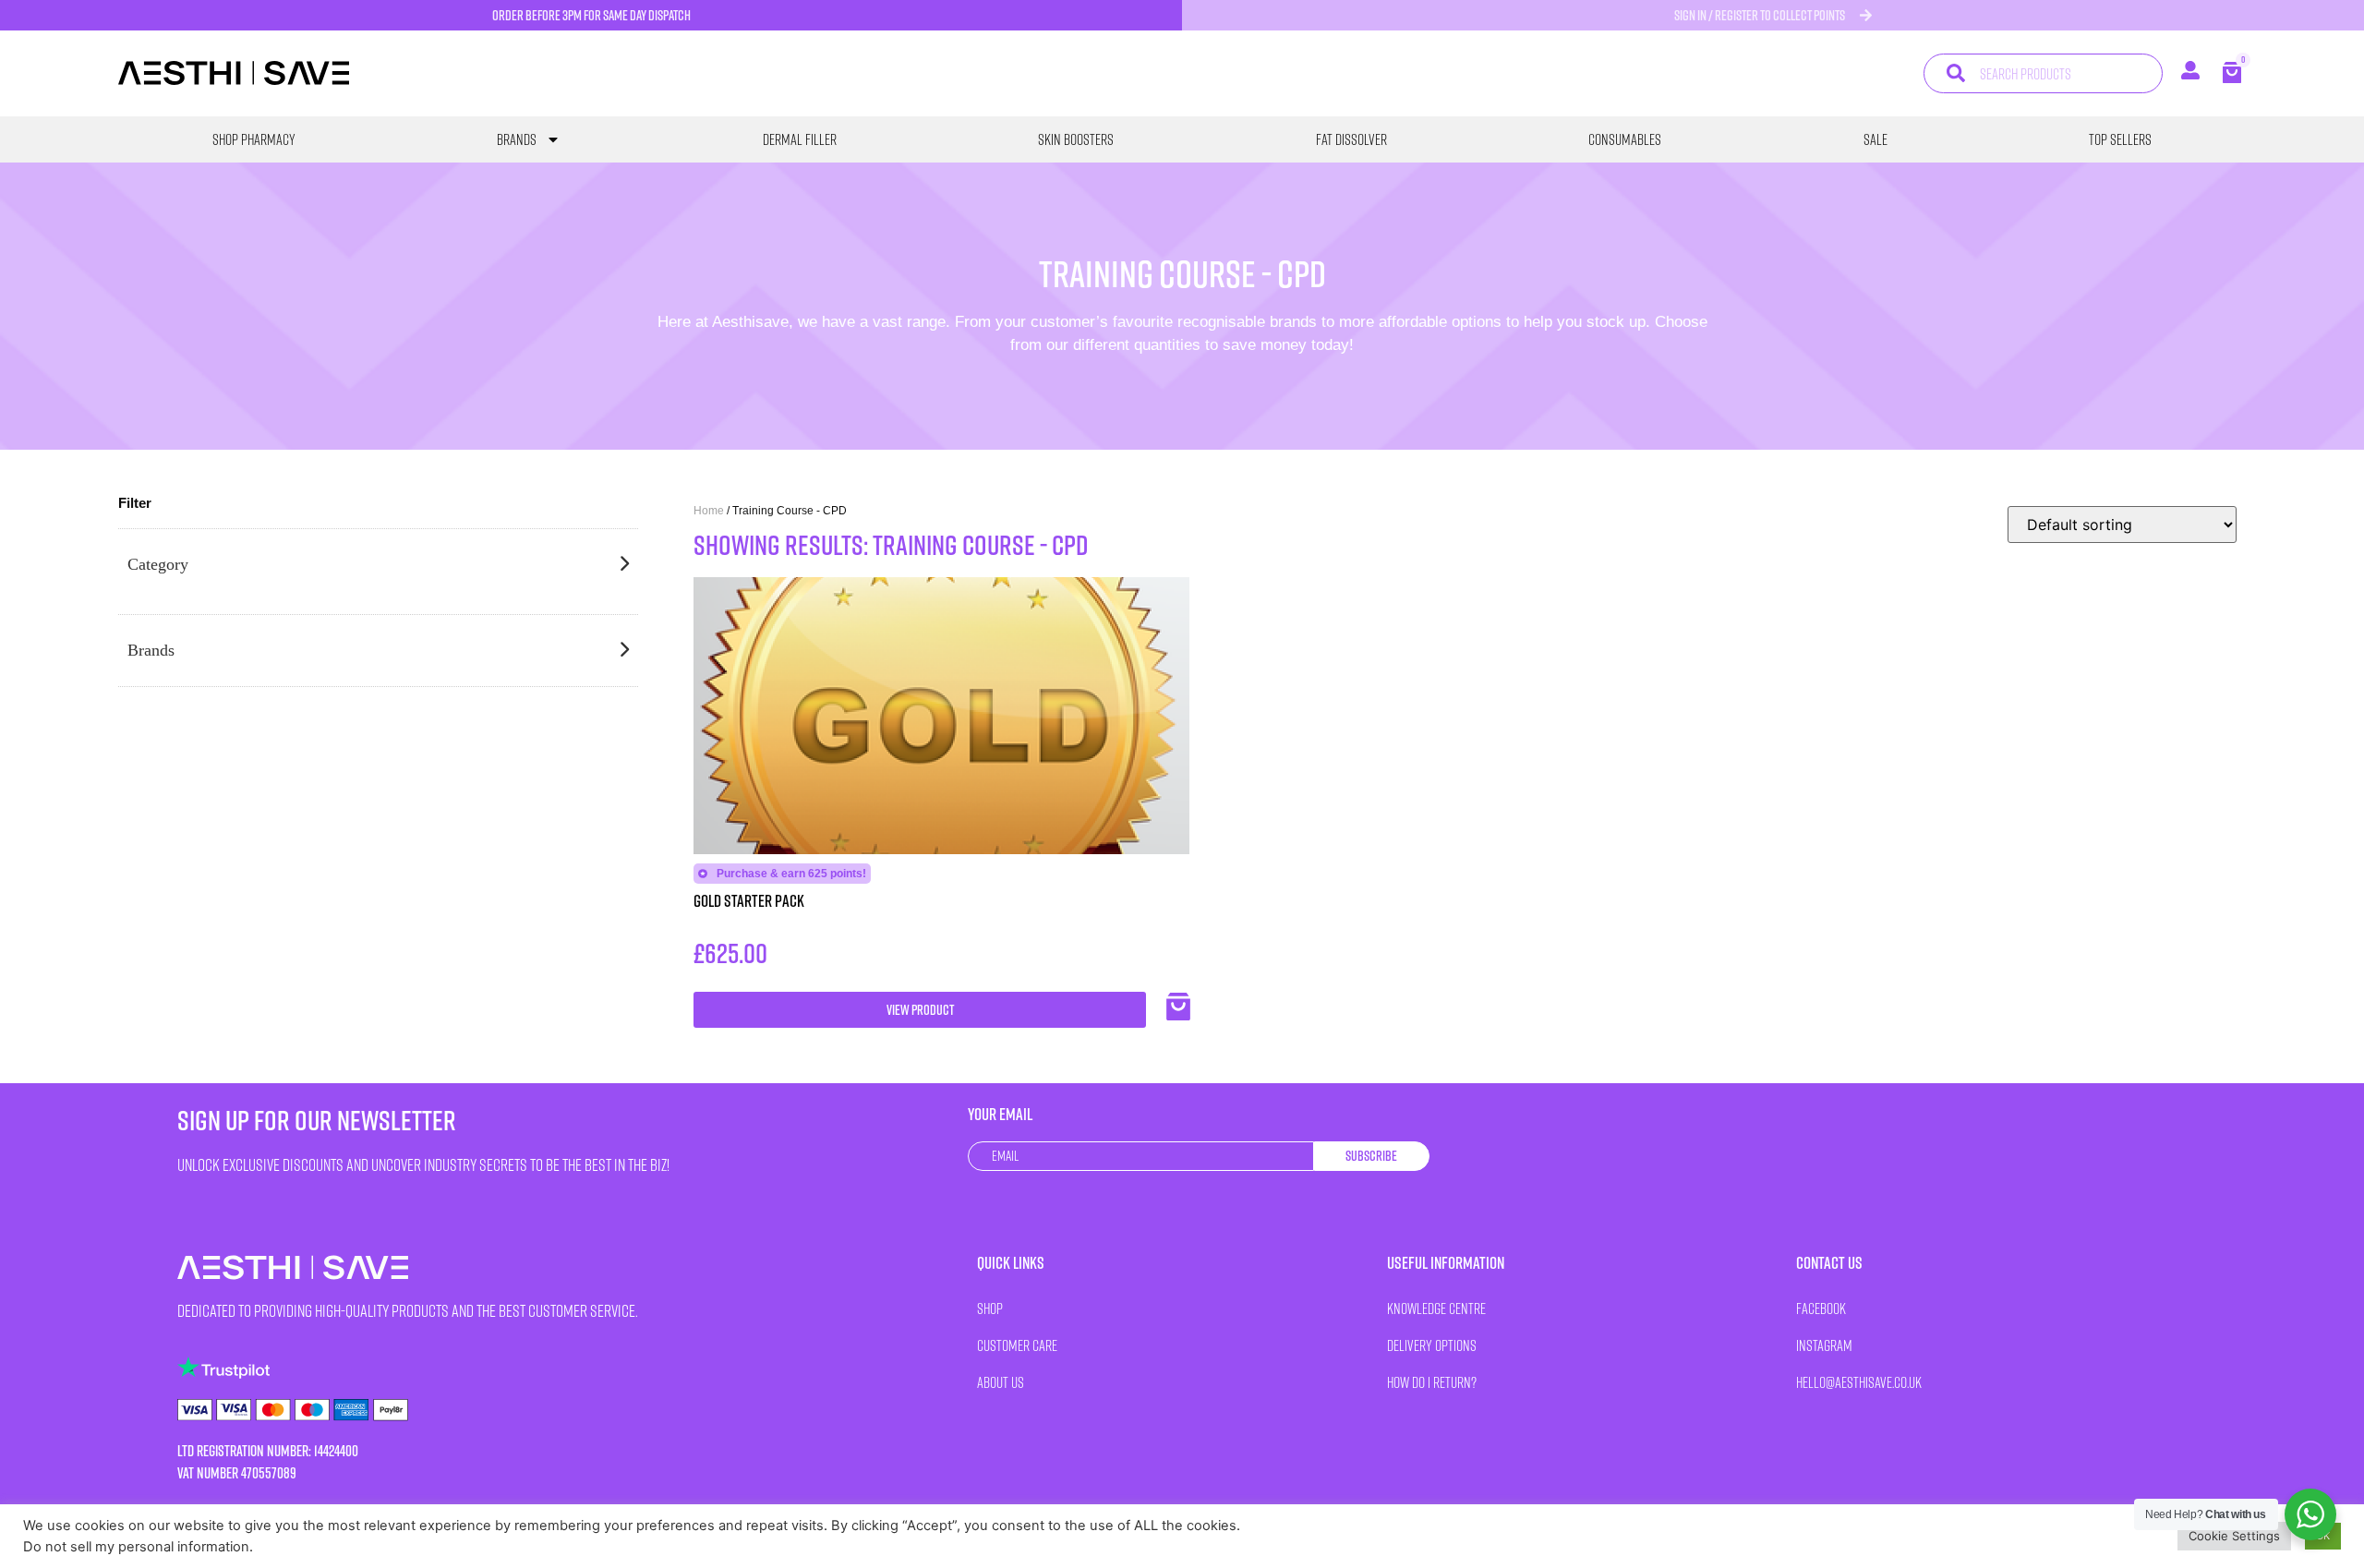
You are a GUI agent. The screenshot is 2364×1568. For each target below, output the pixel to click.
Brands (517, 139)
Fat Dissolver (1351, 139)
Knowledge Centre (1436, 1308)
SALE (1876, 139)
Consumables (1625, 139)
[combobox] (2043, 73)
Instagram (1824, 1345)
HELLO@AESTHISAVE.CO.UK (1859, 1382)
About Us (1001, 1382)
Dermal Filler (800, 139)
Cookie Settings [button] (2234, 1536)
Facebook (1821, 1308)
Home (709, 511)
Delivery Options (1432, 1345)
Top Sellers (2120, 139)
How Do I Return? (1432, 1382)
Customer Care (1017, 1345)
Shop (990, 1308)
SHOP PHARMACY (254, 139)
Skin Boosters (1076, 139)
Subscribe (1371, 1156)
